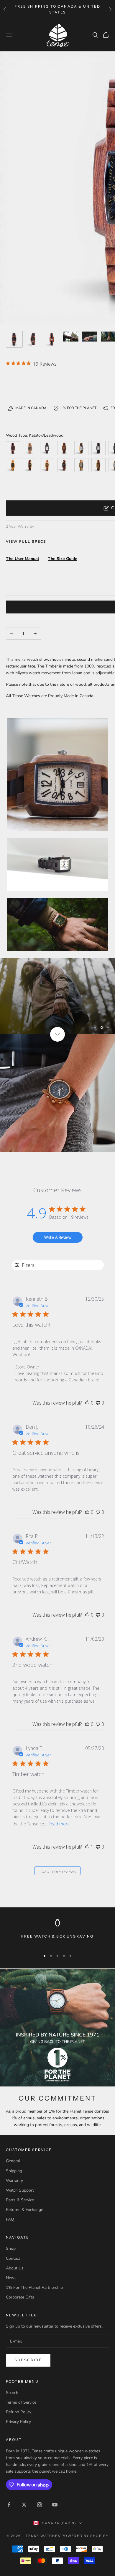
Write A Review (58, 1237)
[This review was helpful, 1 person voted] (87, 1847)
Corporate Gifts (20, 2297)
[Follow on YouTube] (55, 2505)
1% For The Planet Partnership (34, 2287)
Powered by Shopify (85, 2536)
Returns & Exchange (24, 2210)
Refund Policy (19, 2412)
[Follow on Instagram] (40, 2505)
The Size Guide (63, 559)
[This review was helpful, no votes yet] (87, 1403)
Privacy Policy (18, 2422)
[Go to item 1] (33, 339)
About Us (15, 2268)
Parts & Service (20, 2200)
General (13, 2161)
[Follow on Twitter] (24, 2505)
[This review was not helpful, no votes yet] (98, 1403)
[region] (57, 996)
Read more (59, 1824)
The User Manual (22, 559)
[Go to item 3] (71, 337)
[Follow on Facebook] (9, 2505)
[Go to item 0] (14, 339)
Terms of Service (21, 2402)
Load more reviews (58, 1871)
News (11, 2278)
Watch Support (20, 2190)
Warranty (14, 2181)
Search (12, 2393)
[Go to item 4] (90, 337)
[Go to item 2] (52, 339)
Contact (13, 2258)
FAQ (10, 2219)
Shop (11, 2248)
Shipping (14, 2171)
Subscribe (28, 2360)
